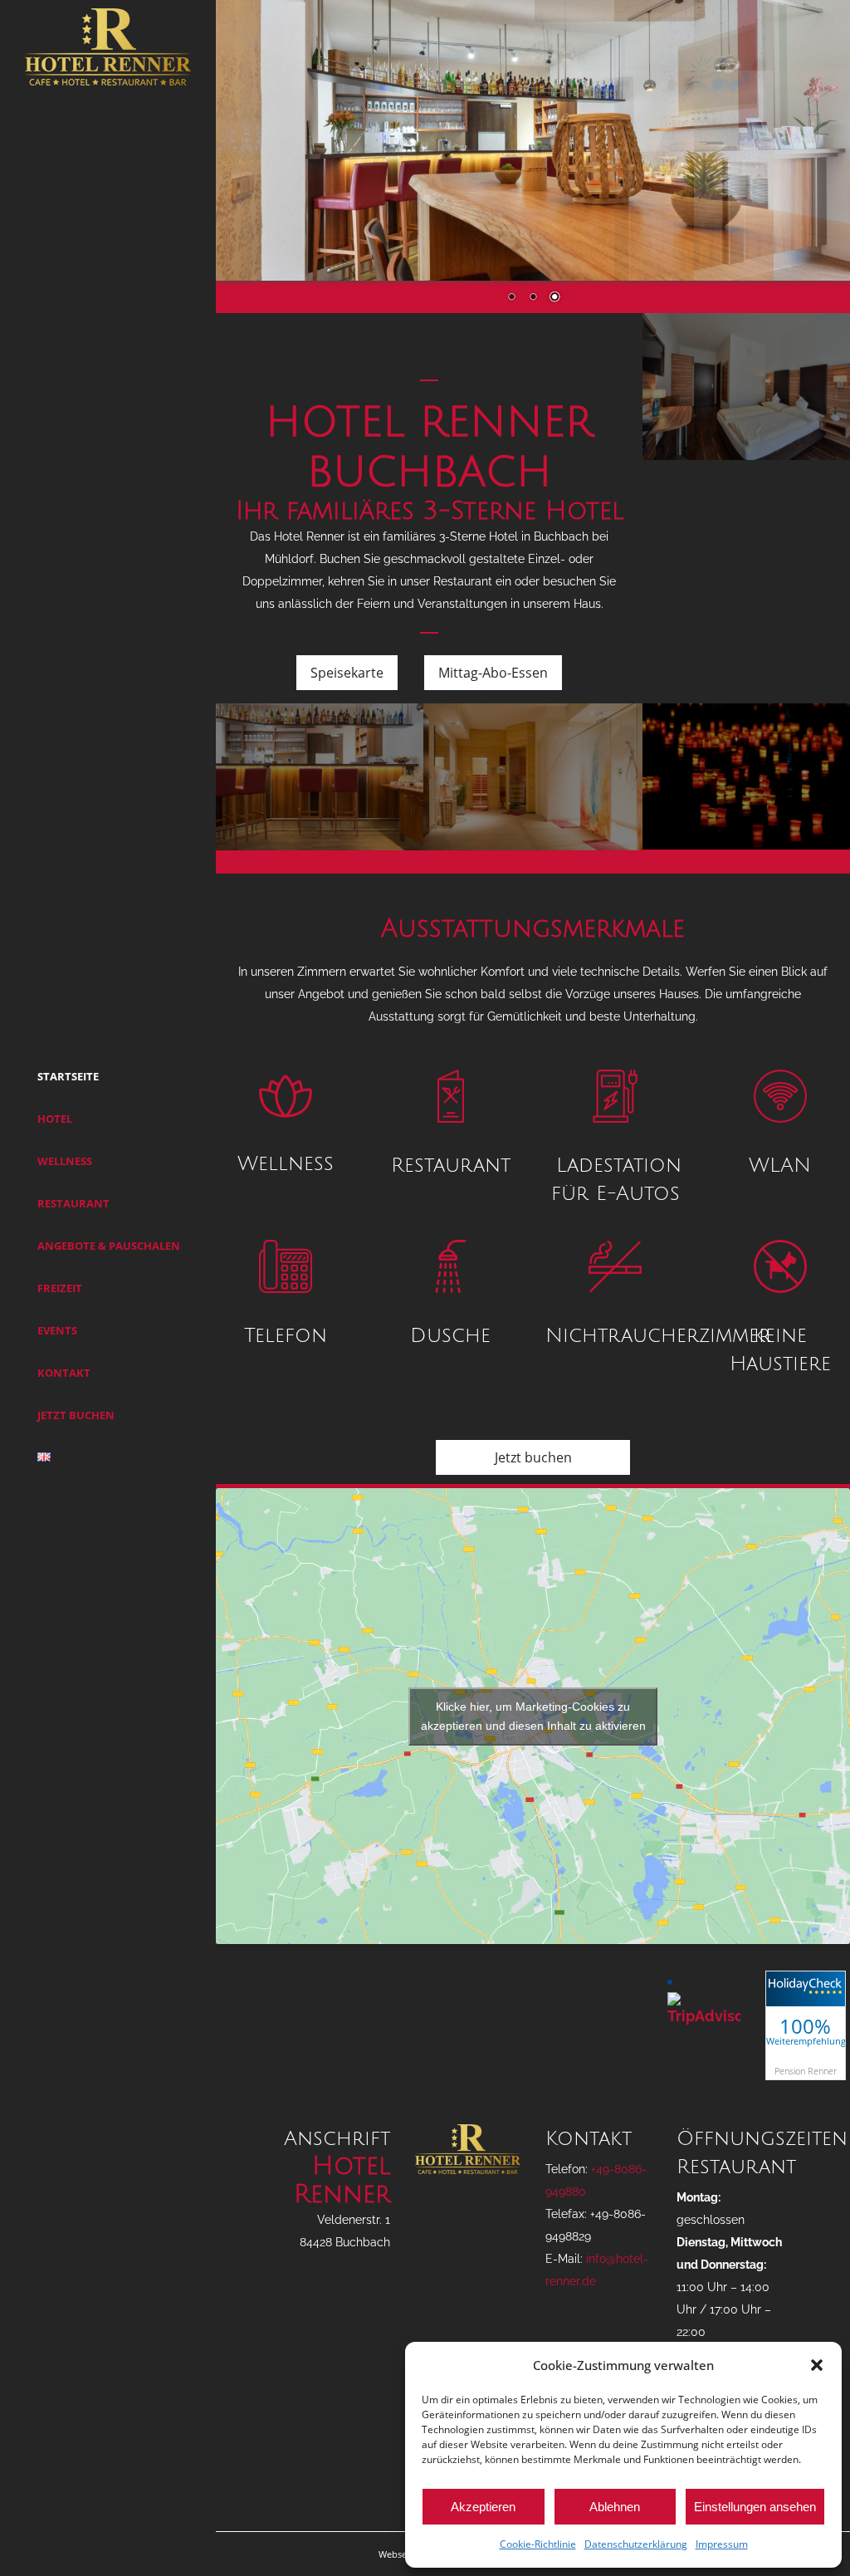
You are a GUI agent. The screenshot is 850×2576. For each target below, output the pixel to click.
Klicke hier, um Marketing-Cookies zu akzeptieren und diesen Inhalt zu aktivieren (533, 1716)
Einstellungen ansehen (755, 2507)
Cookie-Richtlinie (538, 2544)
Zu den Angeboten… (753, 791)
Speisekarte (347, 673)
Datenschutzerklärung (636, 2544)
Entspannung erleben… (532, 791)
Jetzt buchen (533, 1457)
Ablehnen (615, 2507)
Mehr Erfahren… (313, 791)
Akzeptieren (483, 2507)
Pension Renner (806, 2071)
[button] (817, 2365)
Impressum (722, 2544)
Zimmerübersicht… (753, 400)
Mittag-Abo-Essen (493, 673)
